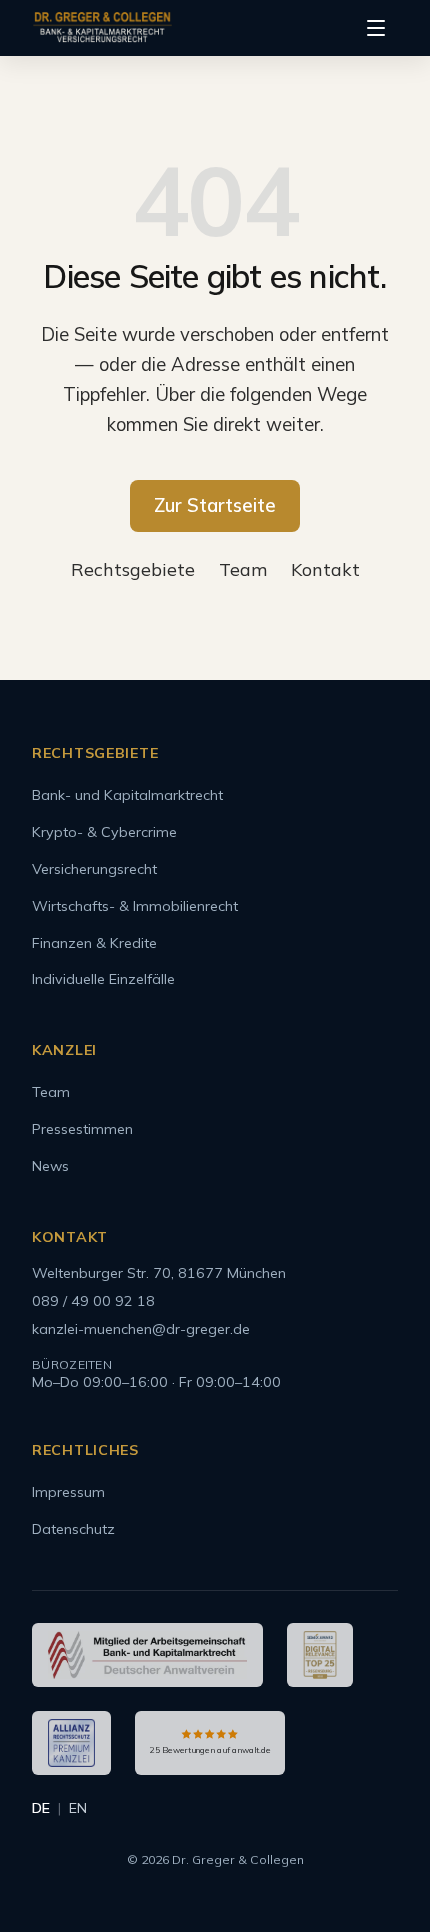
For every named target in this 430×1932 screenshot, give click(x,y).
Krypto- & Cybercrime (104, 832)
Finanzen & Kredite (94, 943)
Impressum (68, 1492)
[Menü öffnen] (376, 28)
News (50, 1166)
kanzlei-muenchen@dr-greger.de (141, 1329)
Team (243, 569)
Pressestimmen (82, 1129)
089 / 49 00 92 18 (93, 1301)
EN (78, 1808)
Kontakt (325, 569)
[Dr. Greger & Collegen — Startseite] (102, 28)
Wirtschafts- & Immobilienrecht (135, 906)
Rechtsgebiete (133, 569)
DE (41, 1808)
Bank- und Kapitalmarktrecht (127, 795)
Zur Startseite (215, 505)
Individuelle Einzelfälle (103, 979)
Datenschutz (73, 1529)
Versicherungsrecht (94, 869)
